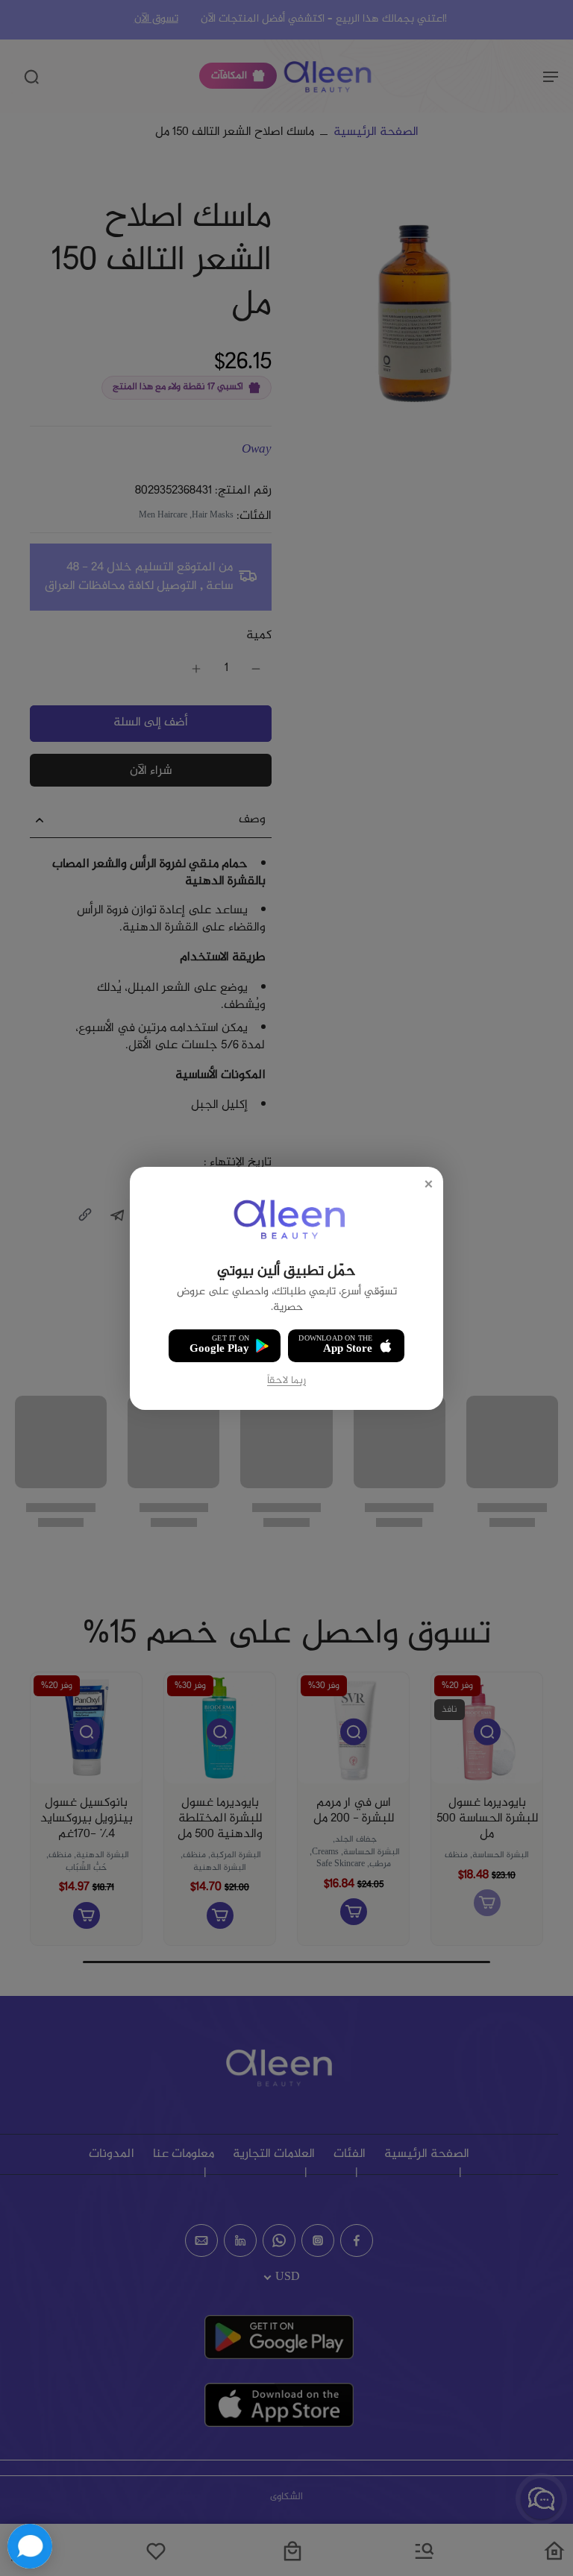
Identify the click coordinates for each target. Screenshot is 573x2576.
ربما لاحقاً (286, 1380)
